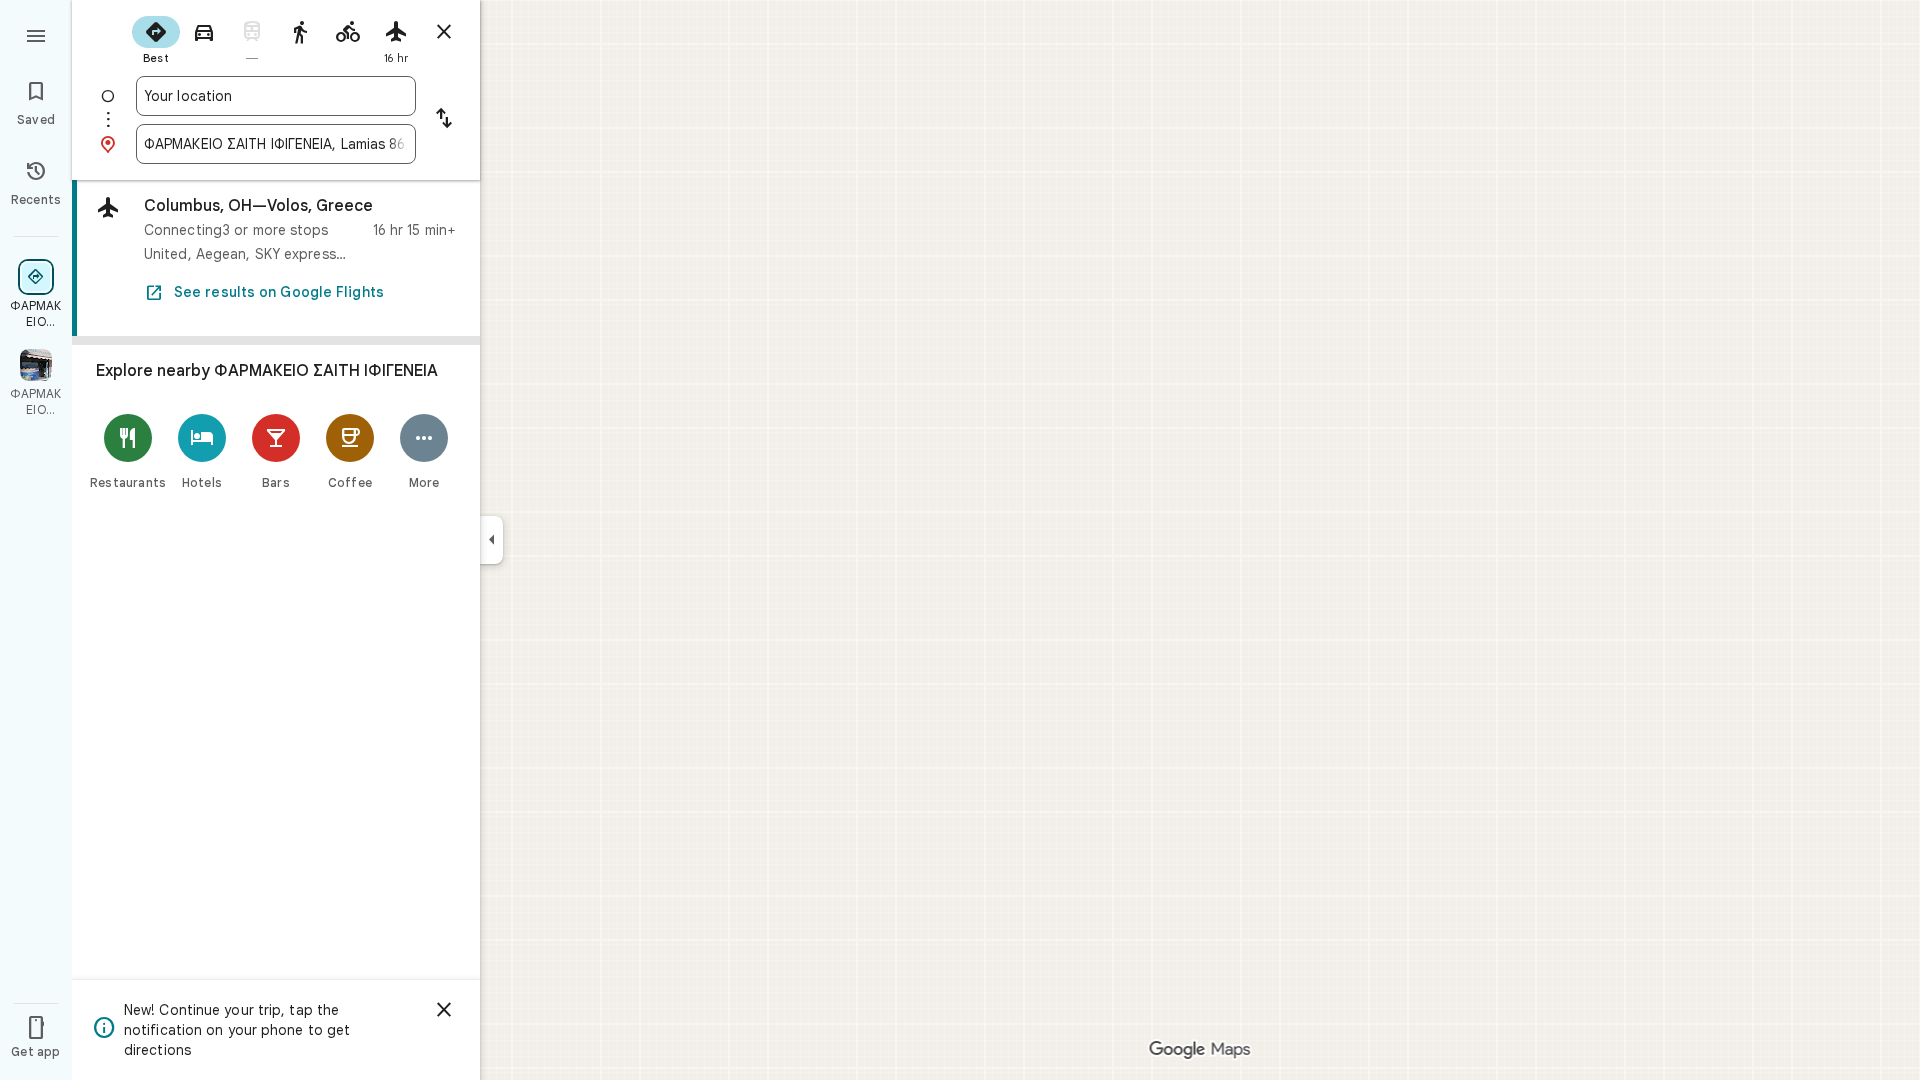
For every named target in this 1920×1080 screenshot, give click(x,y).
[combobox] (276, 96)
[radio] (156, 38)
